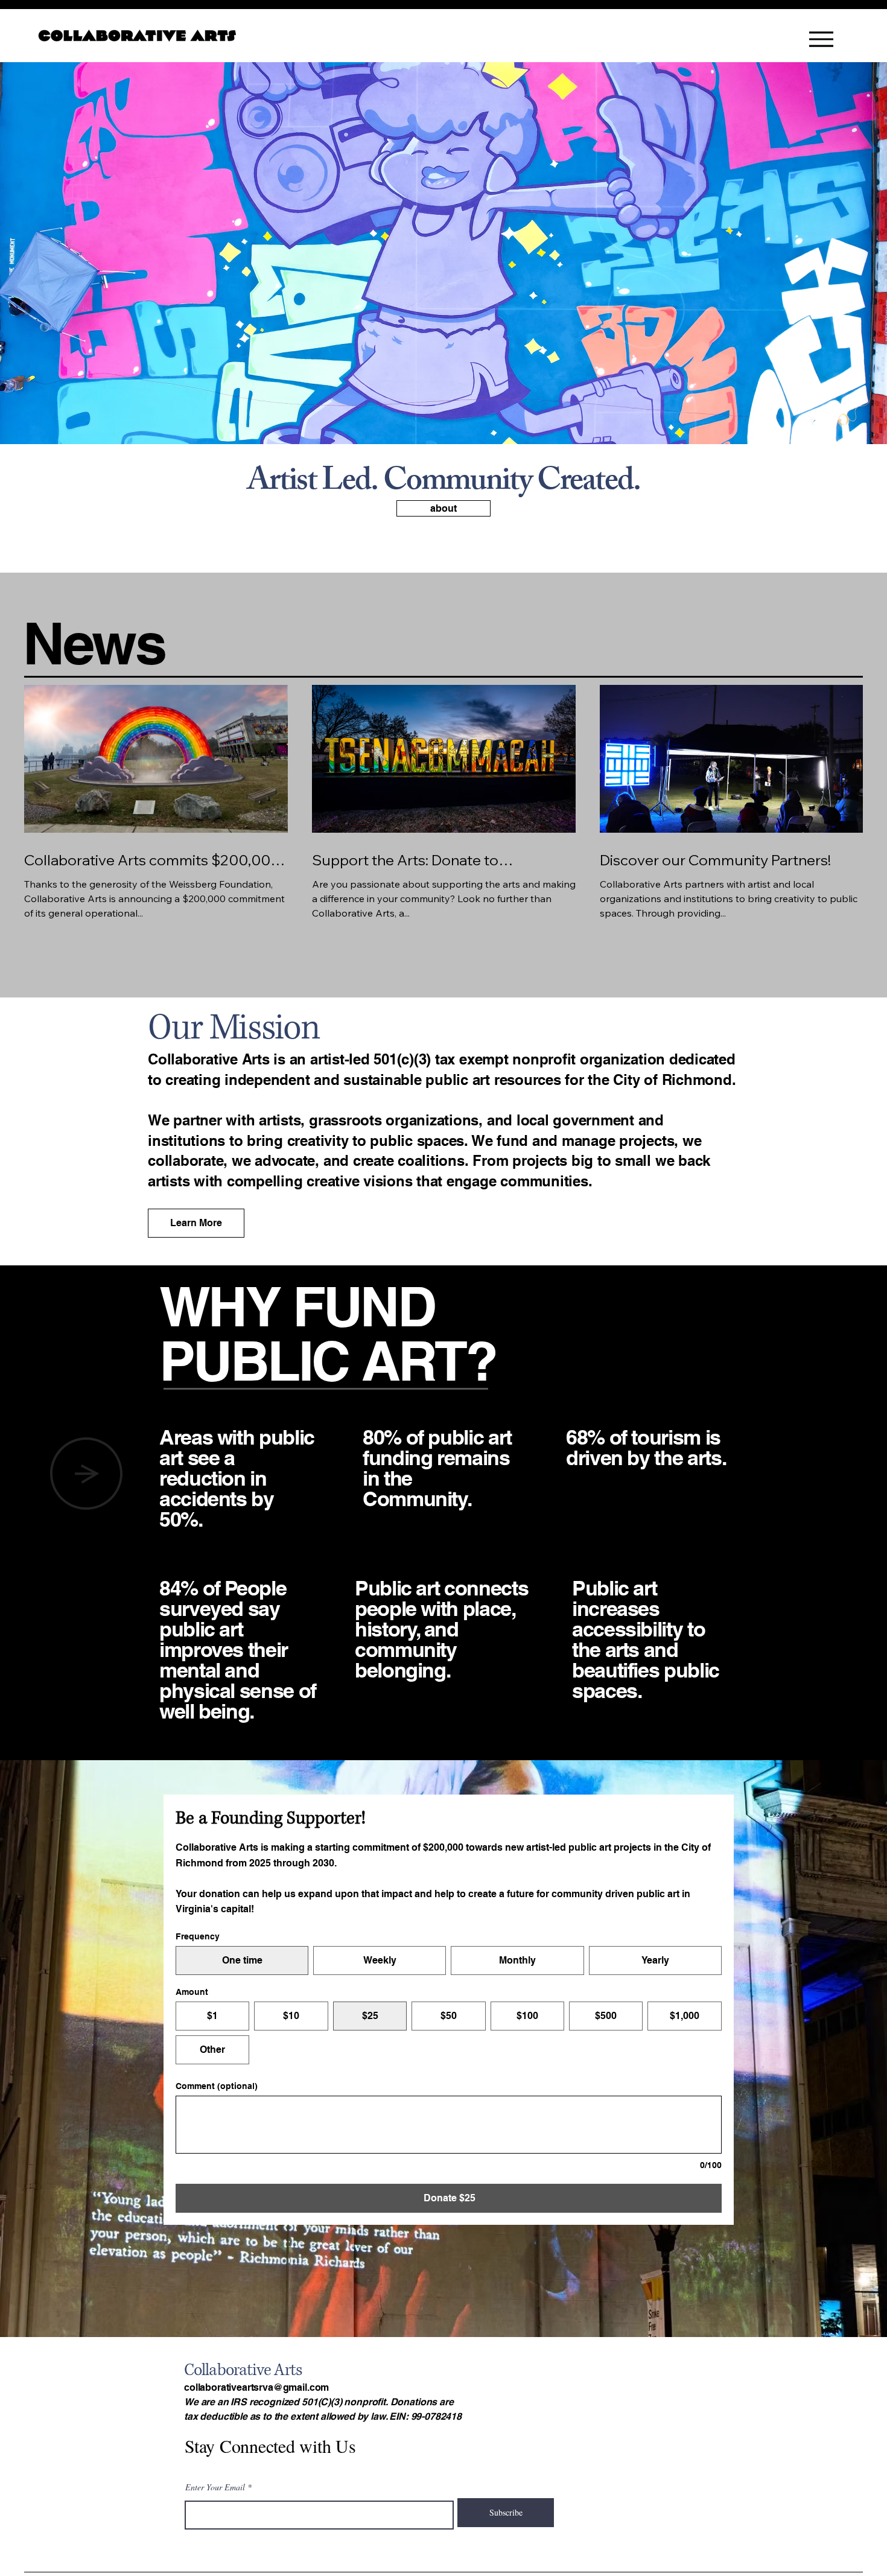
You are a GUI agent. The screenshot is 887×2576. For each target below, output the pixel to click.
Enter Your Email (215, 2487)
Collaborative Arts (243, 2370)
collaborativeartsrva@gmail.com (256, 2387)
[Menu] (821, 39)
